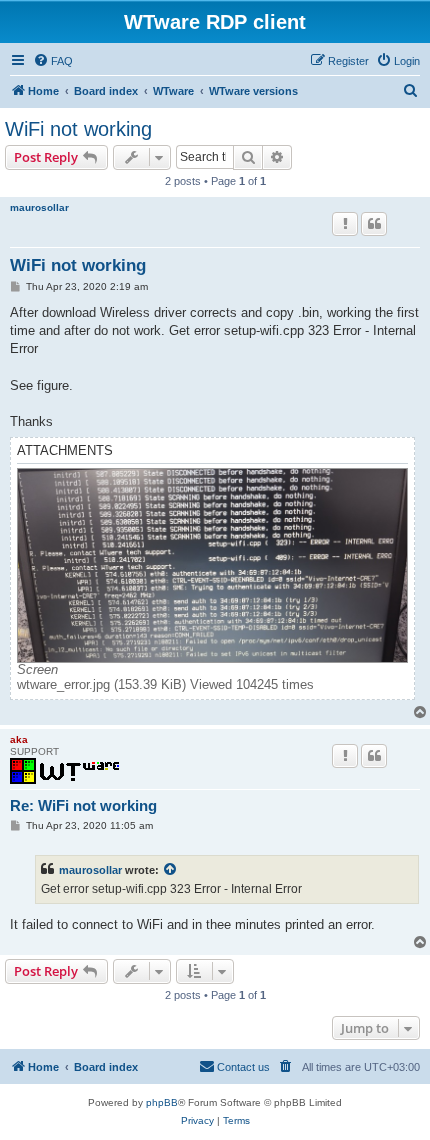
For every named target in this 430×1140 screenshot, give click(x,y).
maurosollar (39, 207)
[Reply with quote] (374, 224)
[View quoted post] (171, 870)
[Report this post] (345, 224)
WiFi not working (78, 129)
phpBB (162, 1102)
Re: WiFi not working (83, 805)
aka (19, 739)
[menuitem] (53, 61)
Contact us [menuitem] (243, 1067)
